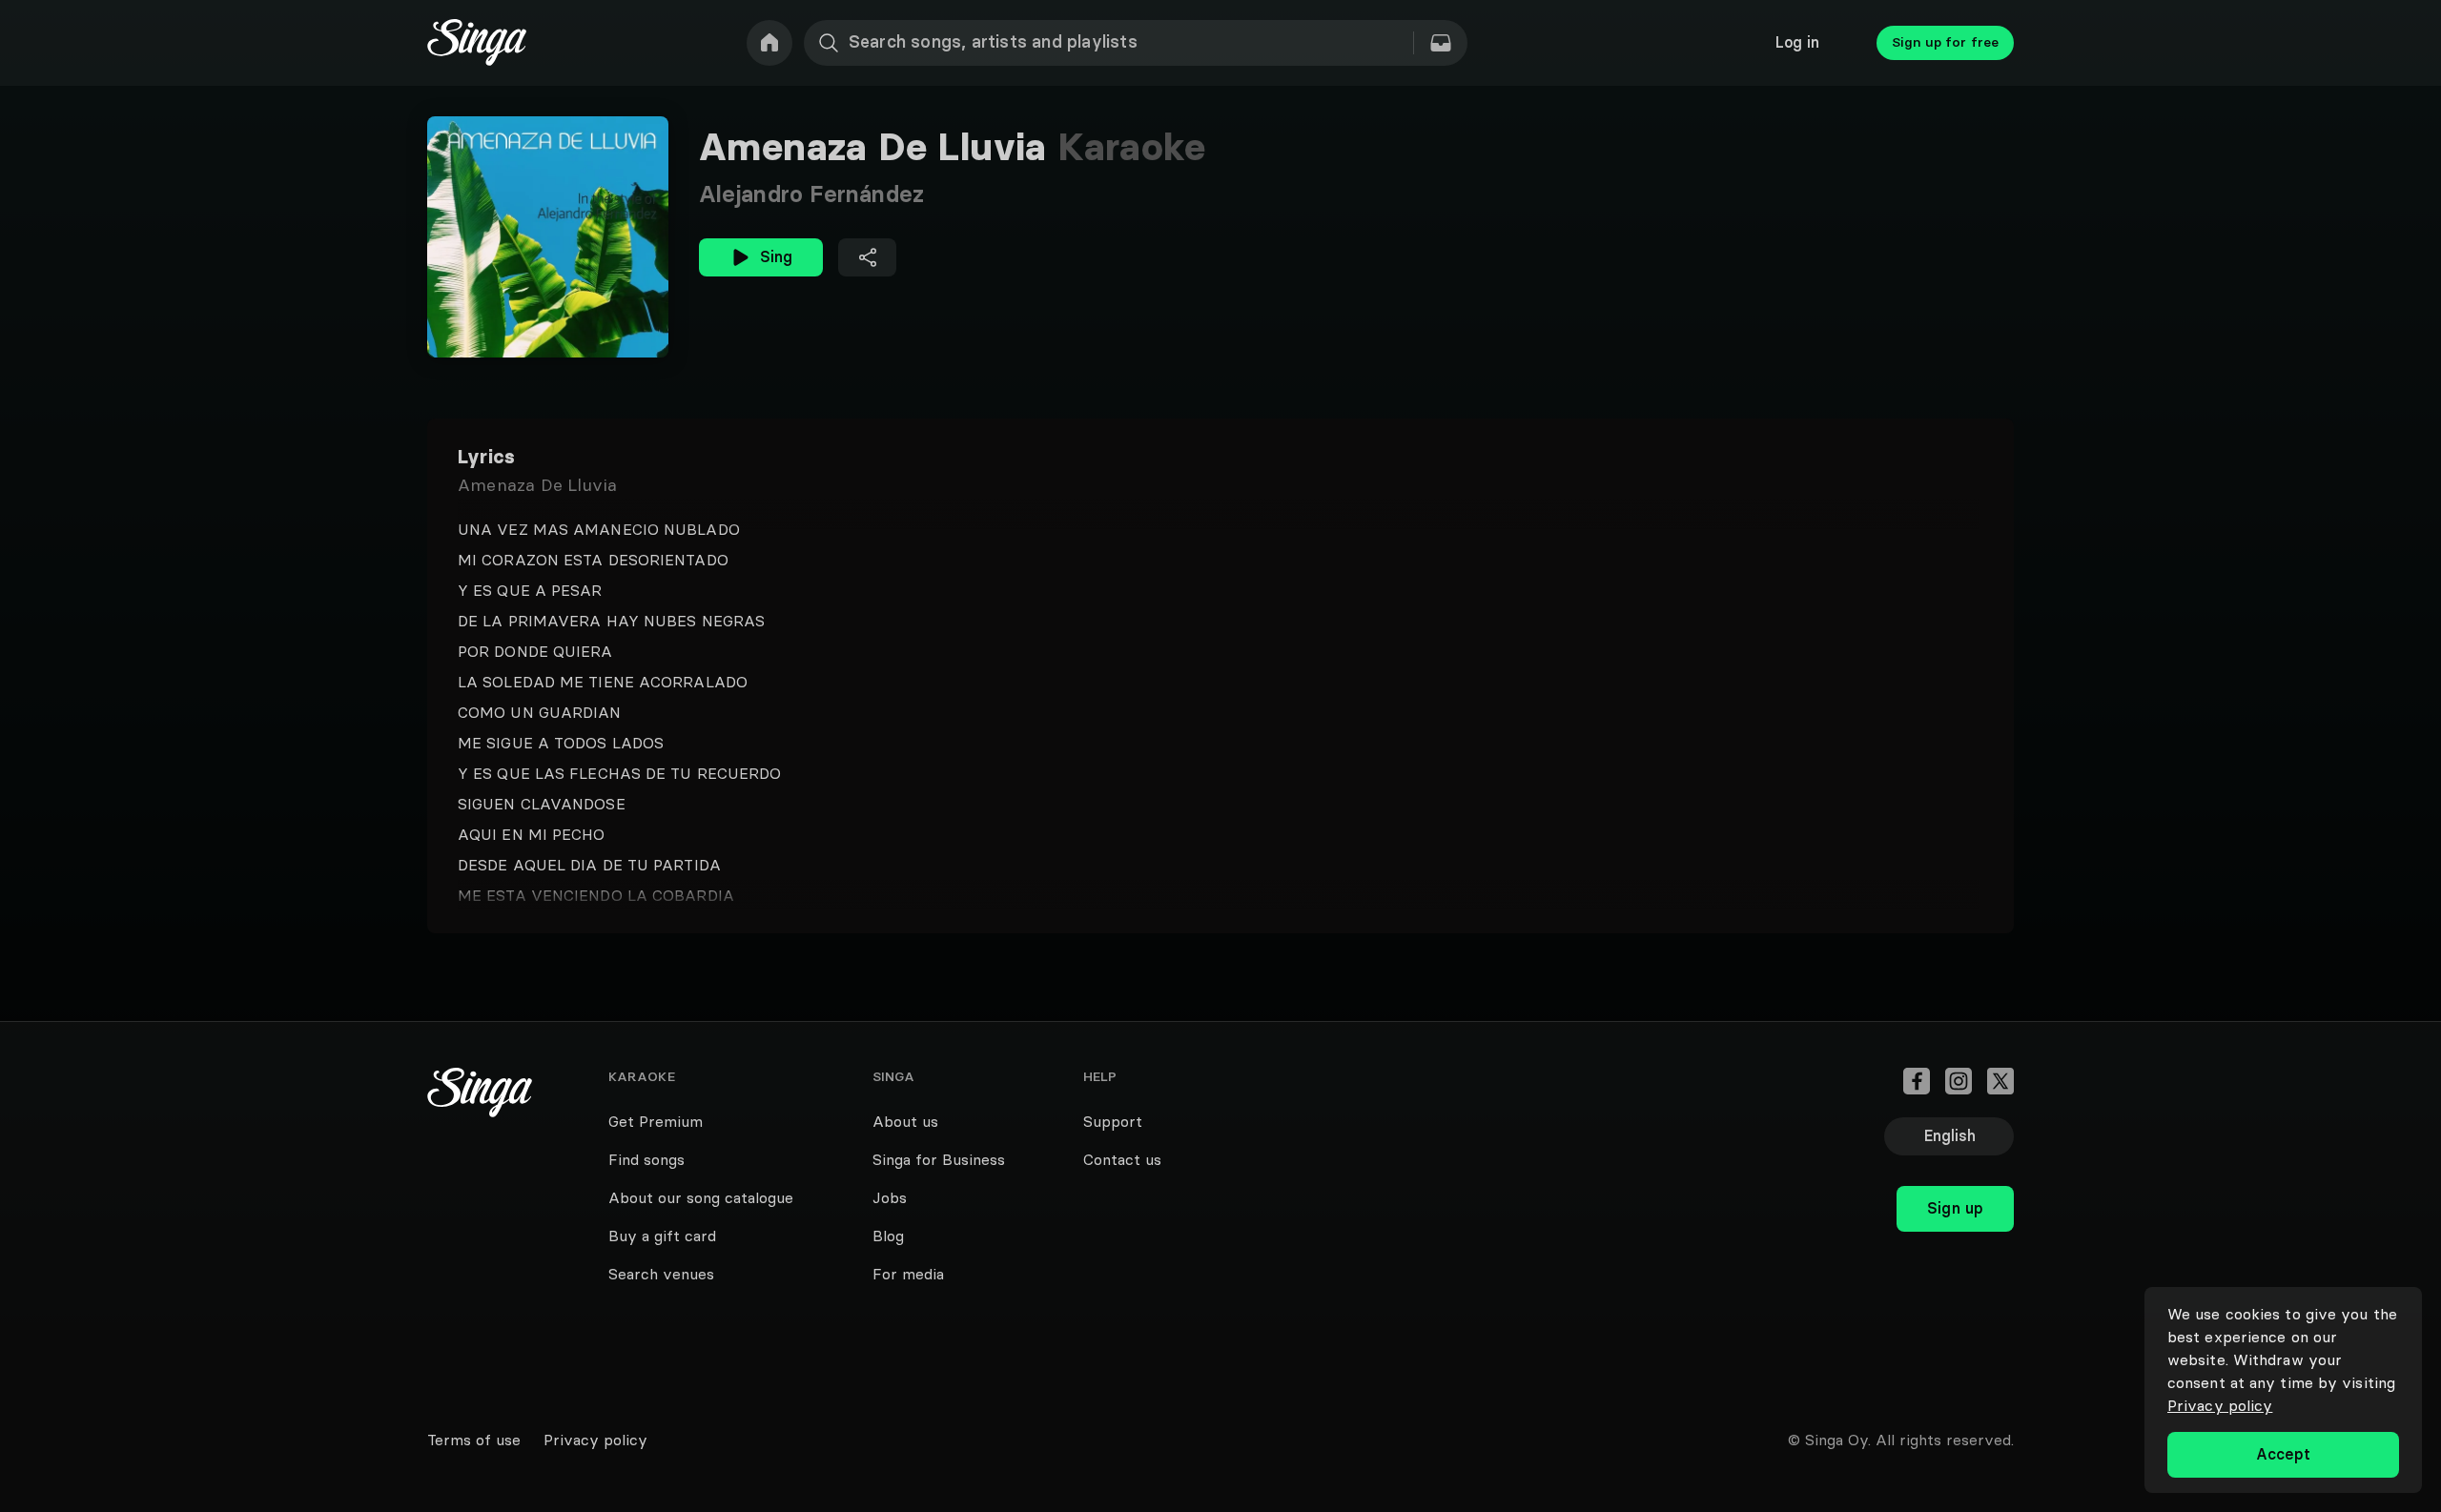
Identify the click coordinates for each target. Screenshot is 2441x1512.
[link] (769, 43)
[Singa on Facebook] (1917, 1081)
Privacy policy (2220, 1405)
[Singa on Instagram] (1959, 1081)
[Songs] (1441, 43)
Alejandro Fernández (811, 194)
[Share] (867, 257)
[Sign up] (1955, 1167)
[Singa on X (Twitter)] (2000, 1081)
